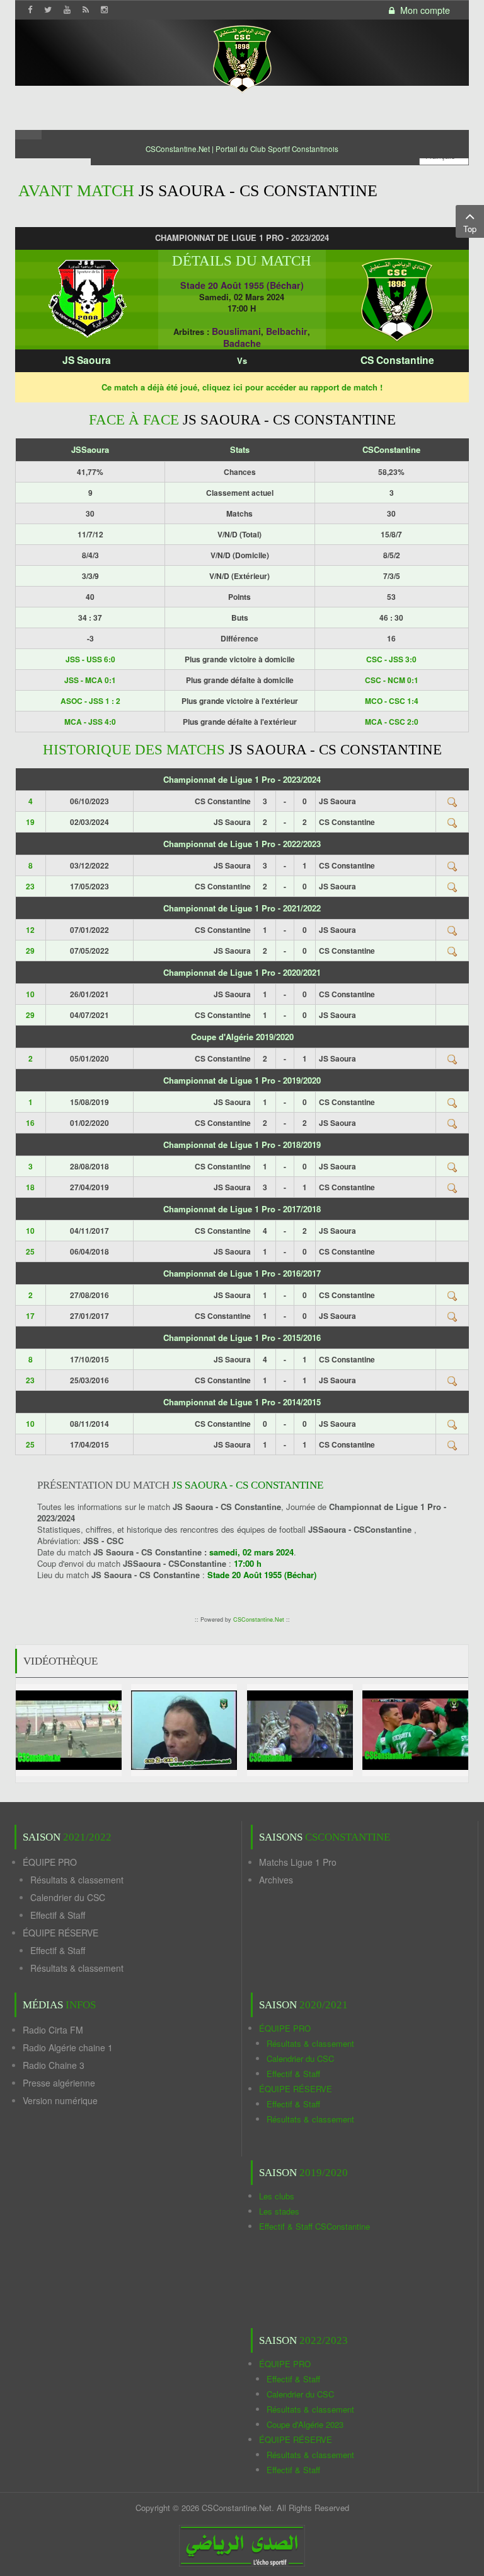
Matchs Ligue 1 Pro (298, 1862)
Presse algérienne (59, 2083)
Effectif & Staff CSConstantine (314, 2226)
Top (470, 229)
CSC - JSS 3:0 (391, 659)
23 (30, 886)
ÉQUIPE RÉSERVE (60, 1933)
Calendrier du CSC (68, 1897)
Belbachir (287, 331)
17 (30, 1316)
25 (30, 1251)
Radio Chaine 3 (54, 2065)
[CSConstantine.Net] (242, 57)
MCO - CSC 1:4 (392, 701)
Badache (242, 343)
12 (30, 930)
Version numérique (60, 2100)
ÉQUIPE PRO (50, 1862)
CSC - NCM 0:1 (392, 680)
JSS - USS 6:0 (90, 659)
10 (30, 994)
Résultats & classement (77, 1880)
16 (30, 1123)
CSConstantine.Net (259, 1619)
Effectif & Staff (58, 1915)
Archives (276, 1880)
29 (30, 951)
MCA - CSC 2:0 (392, 722)
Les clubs (277, 2196)
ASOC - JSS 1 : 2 (90, 701)
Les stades (279, 2211)
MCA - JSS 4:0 (90, 722)
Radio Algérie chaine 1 (68, 2047)
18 (30, 1187)
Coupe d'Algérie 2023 (305, 2424)
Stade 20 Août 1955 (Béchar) (242, 285)
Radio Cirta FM (53, 2030)
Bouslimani (236, 331)
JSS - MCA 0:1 (90, 680)
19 (30, 822)
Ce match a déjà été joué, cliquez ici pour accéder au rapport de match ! (242, 387)
